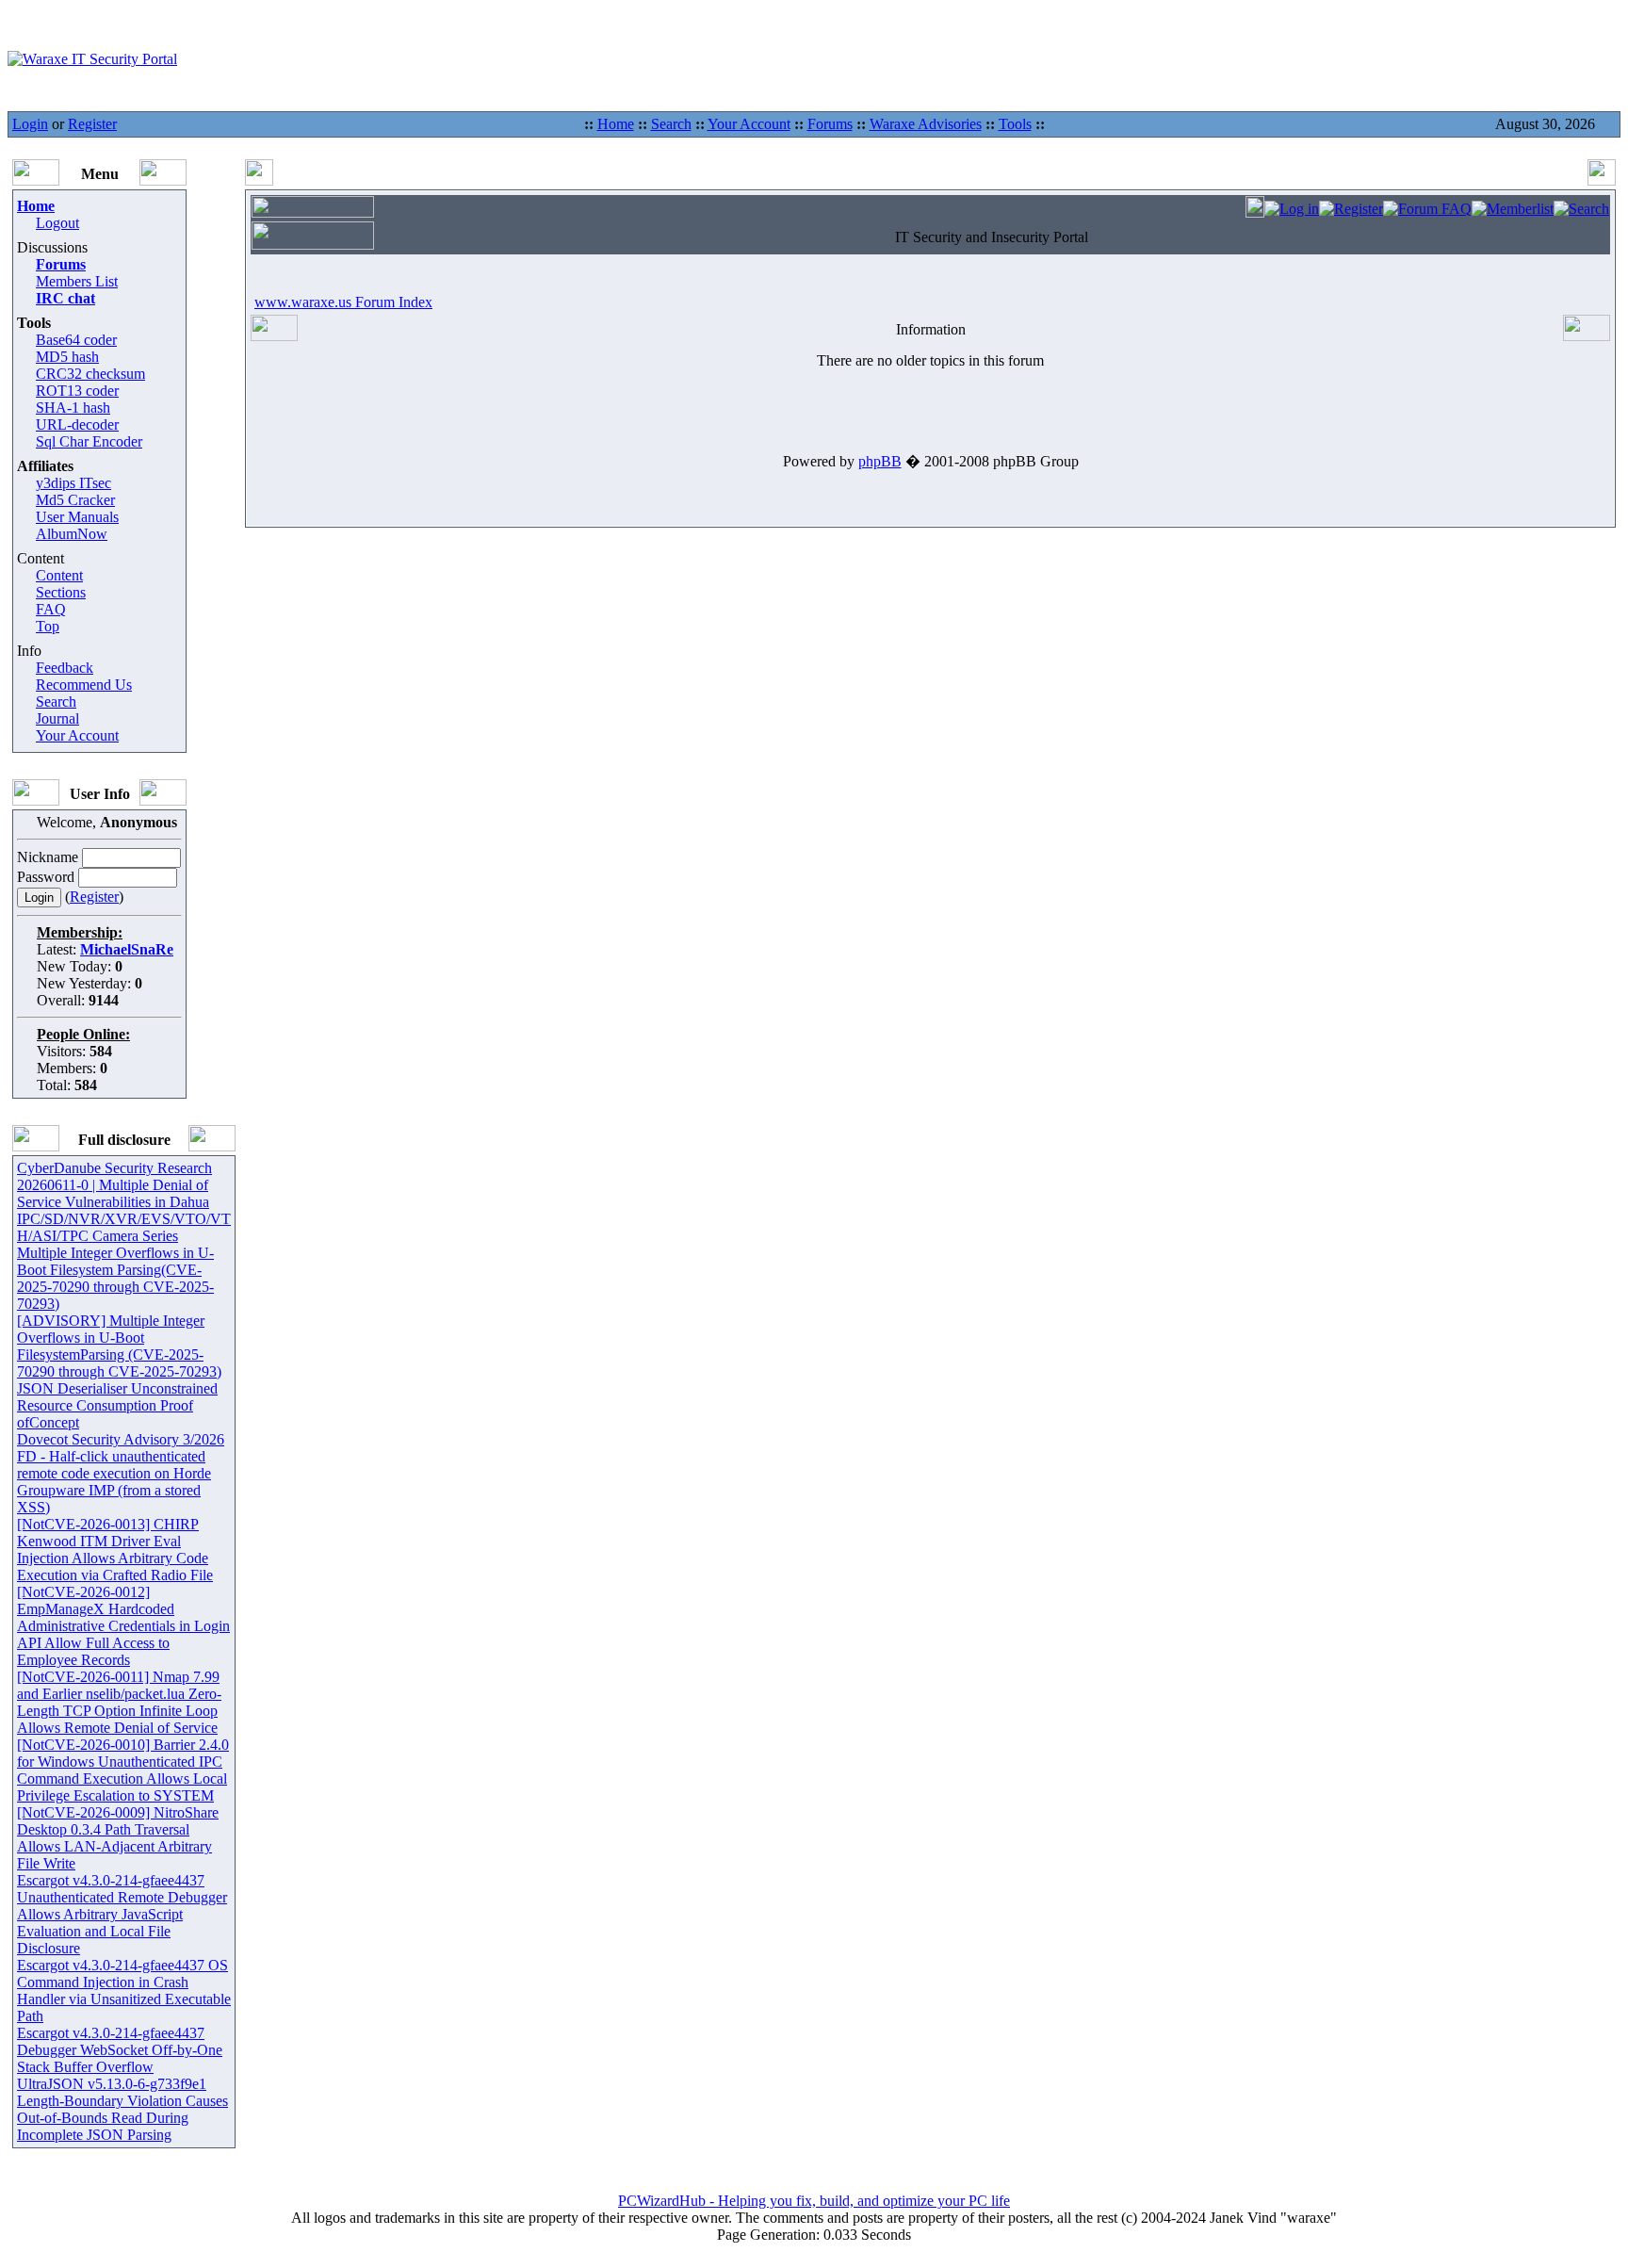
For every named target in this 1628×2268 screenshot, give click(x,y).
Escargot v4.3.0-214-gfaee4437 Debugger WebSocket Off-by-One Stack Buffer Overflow (120, 2050)
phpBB (880, 461)
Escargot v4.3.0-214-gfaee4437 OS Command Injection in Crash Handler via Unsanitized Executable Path (124, 1991)
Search (671, 124)
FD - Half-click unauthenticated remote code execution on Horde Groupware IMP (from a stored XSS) (114, 1482)
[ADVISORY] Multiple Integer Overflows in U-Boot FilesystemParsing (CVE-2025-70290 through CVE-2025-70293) (119, 1346)
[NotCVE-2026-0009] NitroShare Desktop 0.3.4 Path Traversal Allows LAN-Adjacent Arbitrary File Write (118, 1838)
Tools (1015, 124)
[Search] (1581, 209)
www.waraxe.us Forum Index (343, 302)
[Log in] (1292, 209)
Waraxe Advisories (926, 124)
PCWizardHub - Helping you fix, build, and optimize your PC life (814, 2201)
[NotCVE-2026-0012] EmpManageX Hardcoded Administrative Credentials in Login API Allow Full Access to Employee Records (123, 1626)
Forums (830, 124)
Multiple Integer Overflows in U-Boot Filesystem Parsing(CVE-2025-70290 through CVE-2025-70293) (115, 1278)
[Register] (1351, 209)
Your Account (749, 124)
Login (30, 124)
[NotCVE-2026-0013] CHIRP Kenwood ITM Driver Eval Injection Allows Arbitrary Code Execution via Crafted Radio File (115, 1550)
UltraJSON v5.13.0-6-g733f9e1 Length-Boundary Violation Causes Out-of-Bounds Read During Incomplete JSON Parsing (122, 2109)
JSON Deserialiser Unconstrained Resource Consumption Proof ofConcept (117, 1405)
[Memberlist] (1513, 209)
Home (616, 124)
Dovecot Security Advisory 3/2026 (121, 1439)
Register (92, 124)
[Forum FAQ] (1427, 209)
